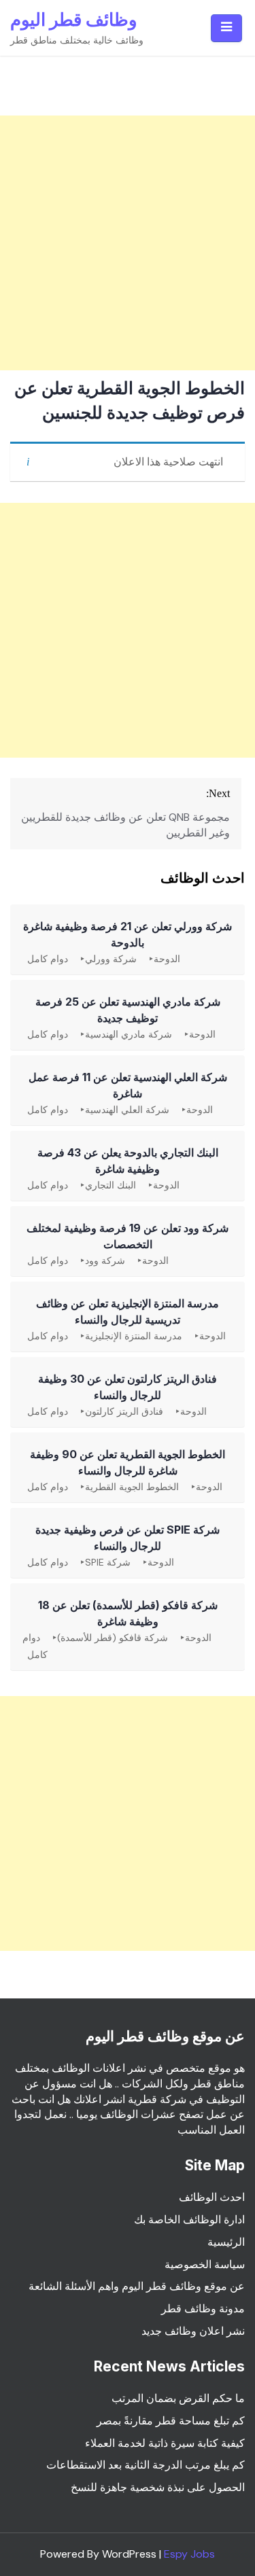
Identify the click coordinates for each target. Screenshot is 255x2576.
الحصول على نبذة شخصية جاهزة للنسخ (158, 2487)
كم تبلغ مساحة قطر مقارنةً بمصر (171, 2421)
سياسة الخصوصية (205, 2264)
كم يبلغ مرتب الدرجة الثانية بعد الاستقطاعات (146, 2465)
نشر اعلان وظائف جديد (193, 2331)
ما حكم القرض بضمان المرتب (178, 2398)
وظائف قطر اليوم (74, 19)
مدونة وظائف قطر (203, 2309)
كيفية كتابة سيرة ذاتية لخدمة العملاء (165, 2443)
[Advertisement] (128, 243)
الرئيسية (226, 2242)
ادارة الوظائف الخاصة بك (189, 2220)
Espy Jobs (189, 2554)
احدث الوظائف (212, 2197)
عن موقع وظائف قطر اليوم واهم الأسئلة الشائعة (137, 2286)
